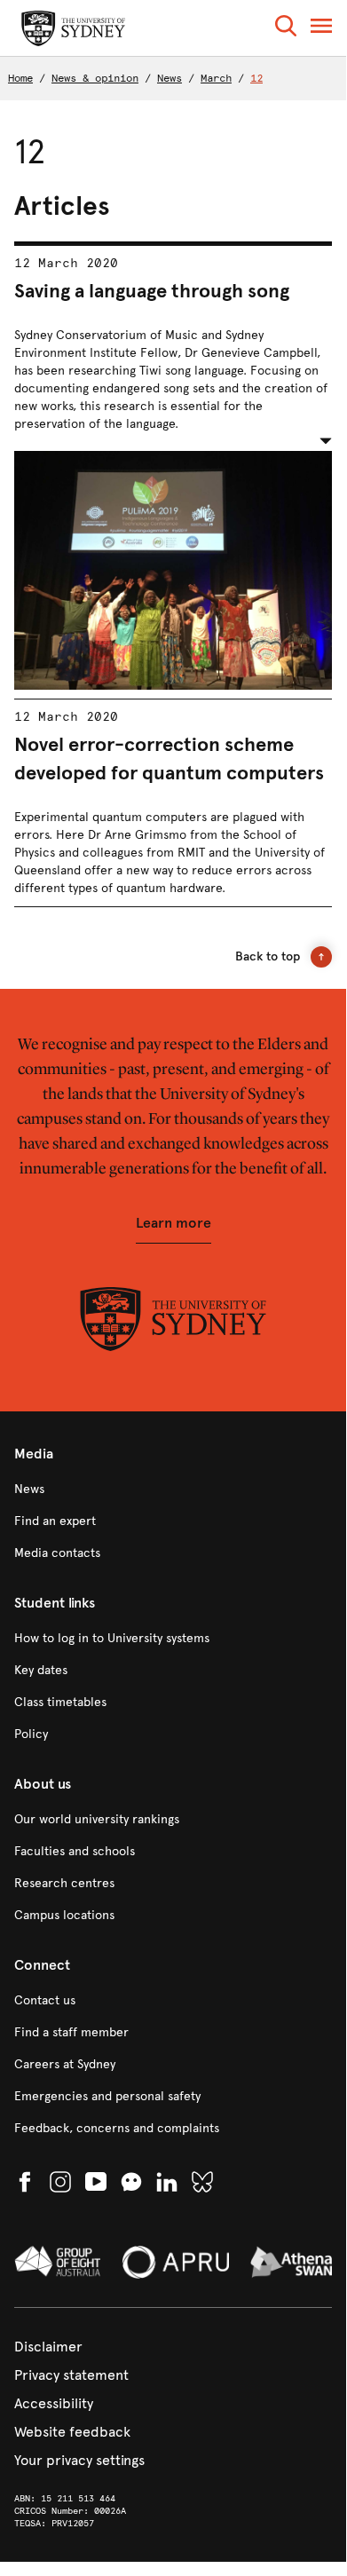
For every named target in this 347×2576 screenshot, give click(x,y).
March (216, 78)
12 (256, 78)
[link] (173, 1489)
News (170, 78)
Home (20, 78)
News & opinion (95, 78)
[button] (286, 29)
